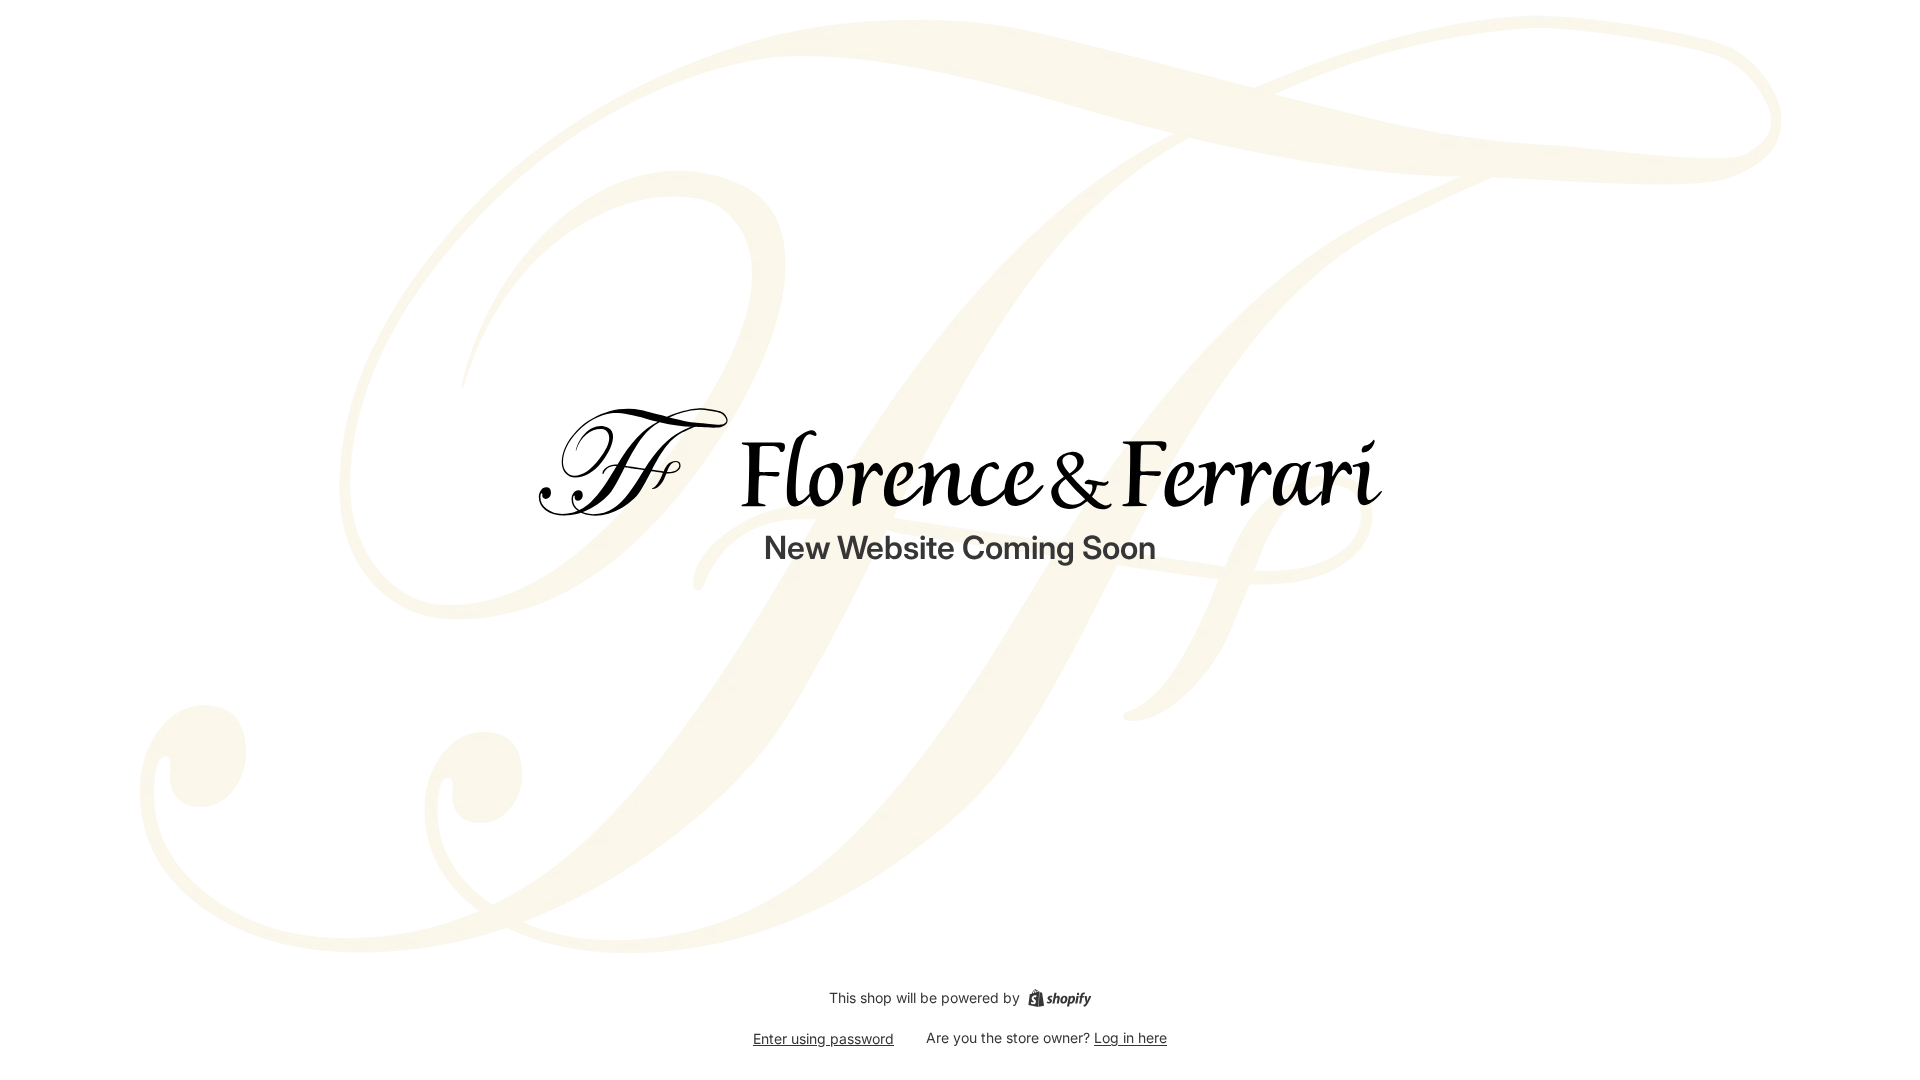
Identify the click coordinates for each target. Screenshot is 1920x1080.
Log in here (1130, 1037)
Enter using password (823, 1038)
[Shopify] (1059, 998)
